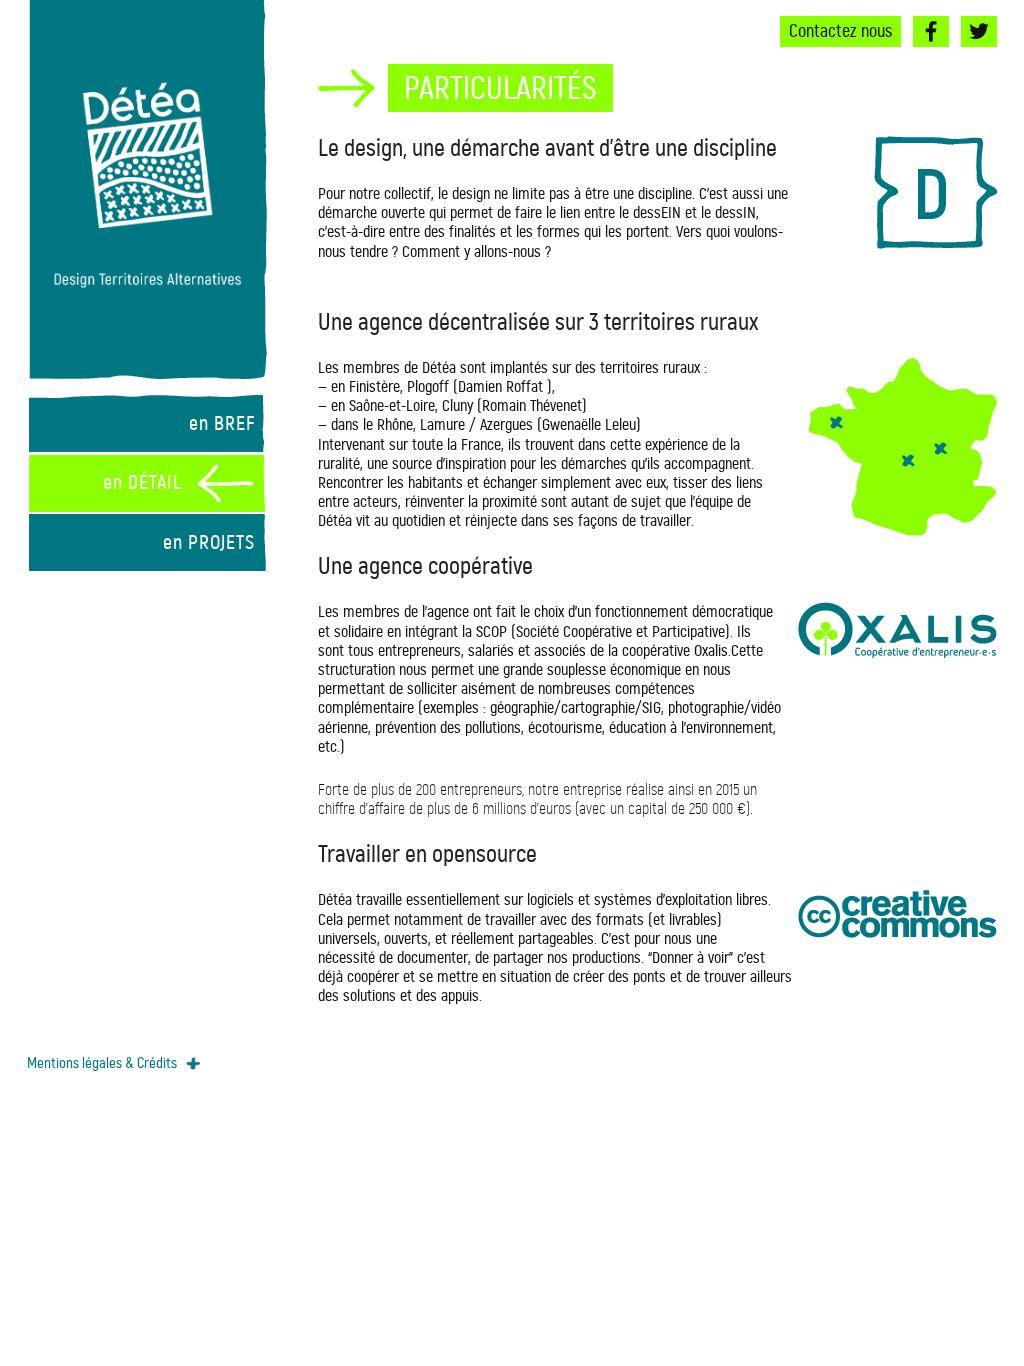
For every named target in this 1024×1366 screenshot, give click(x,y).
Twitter (979, 31)
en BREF (222, 423)
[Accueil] (147, 181)
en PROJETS (209, 542)
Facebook (931, 31)
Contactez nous (840, 31)
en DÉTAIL (142, 482)
